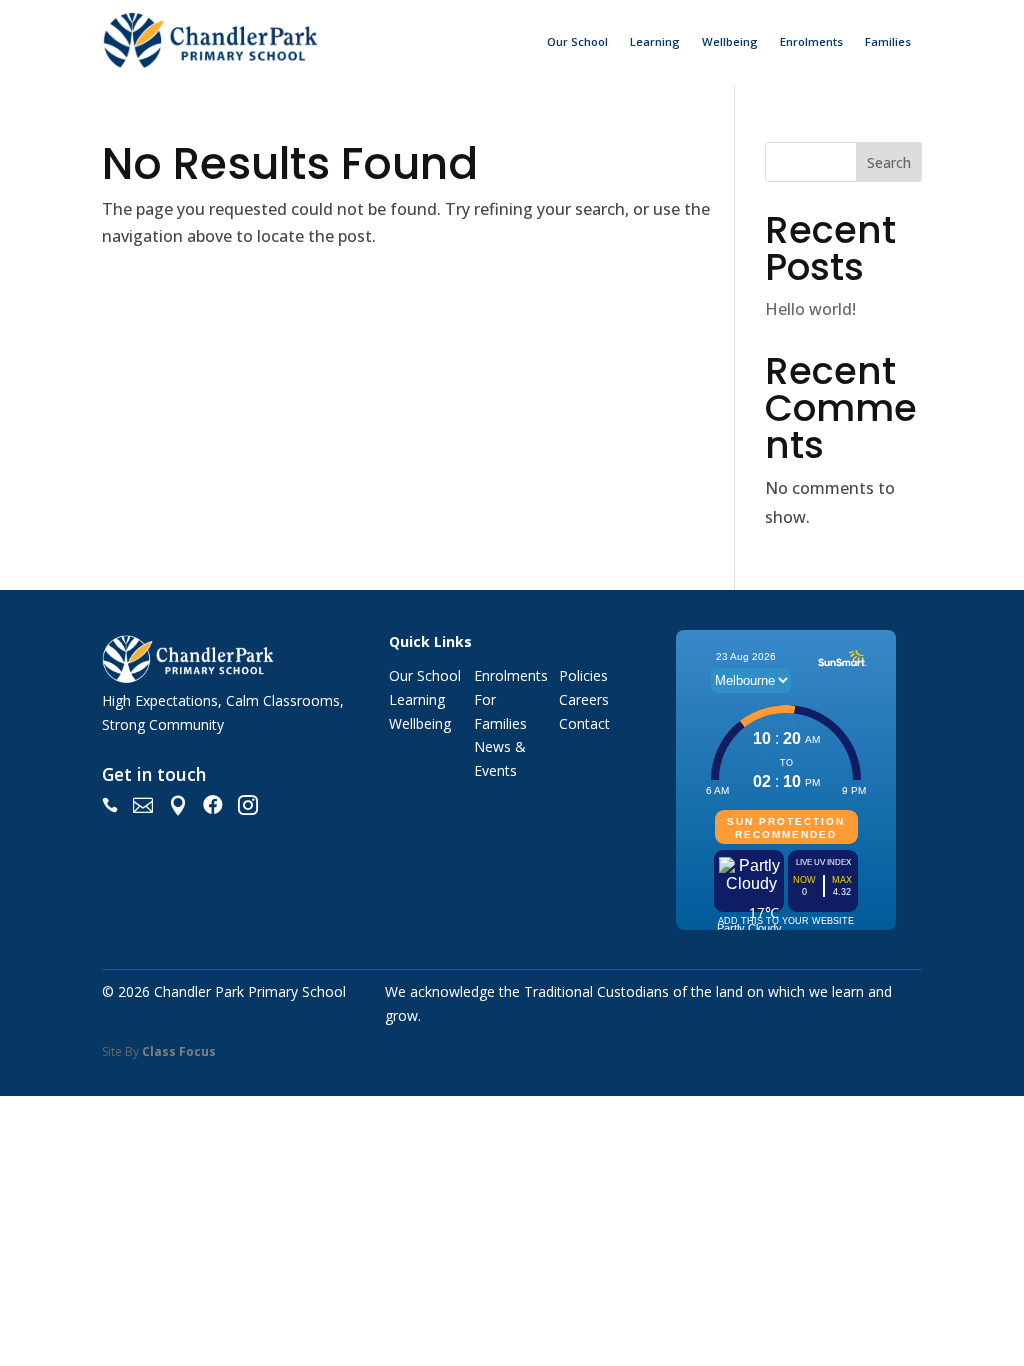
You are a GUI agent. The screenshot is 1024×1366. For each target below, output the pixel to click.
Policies (583, 675)
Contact (584, 723)
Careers (584, 699)
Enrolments (811, 41)
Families (888, 41)
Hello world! (810, 309)
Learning (655, 41)
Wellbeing (730, 41)
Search (889, 162)
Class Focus (179, 1051)
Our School (577, 41)
